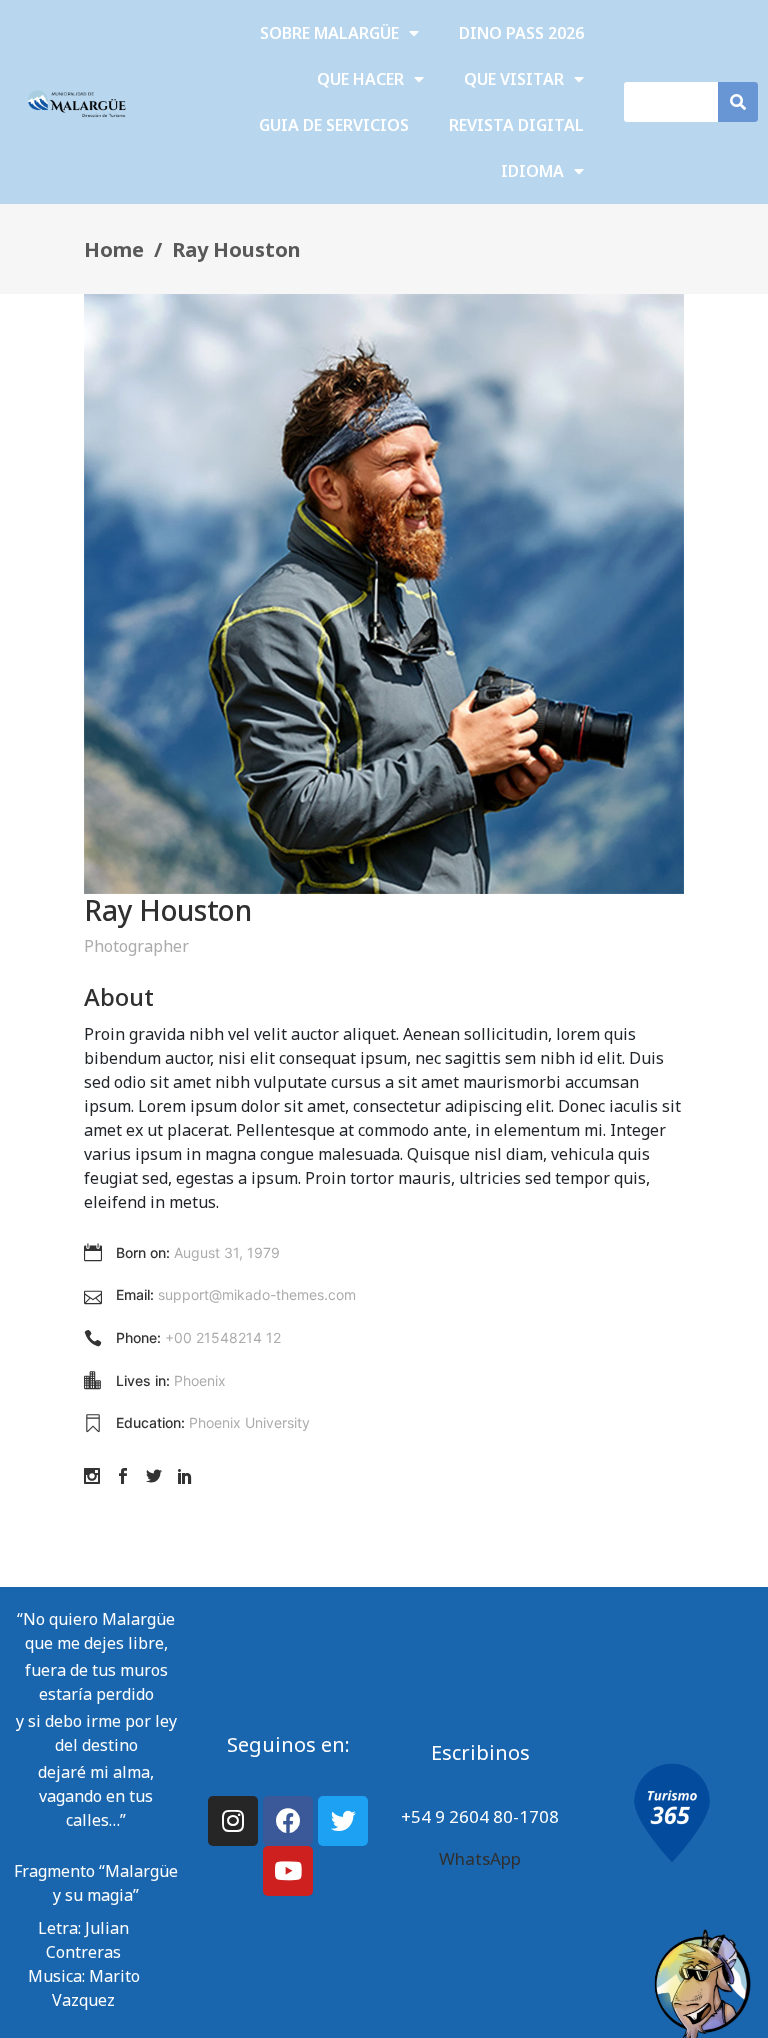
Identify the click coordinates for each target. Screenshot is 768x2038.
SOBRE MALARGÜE (329, 33)
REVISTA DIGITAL (516, 125)
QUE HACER (360, 79)
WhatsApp (480, 1858)
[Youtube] (288, 1871)
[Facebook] (288, 1821)
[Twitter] (343, 1821)
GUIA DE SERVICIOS (334, 125)
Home (114, 249)
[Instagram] (233, 1821)
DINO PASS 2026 (521, 33)
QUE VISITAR (514, 79)
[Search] (738, 102)
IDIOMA (532, 171)
